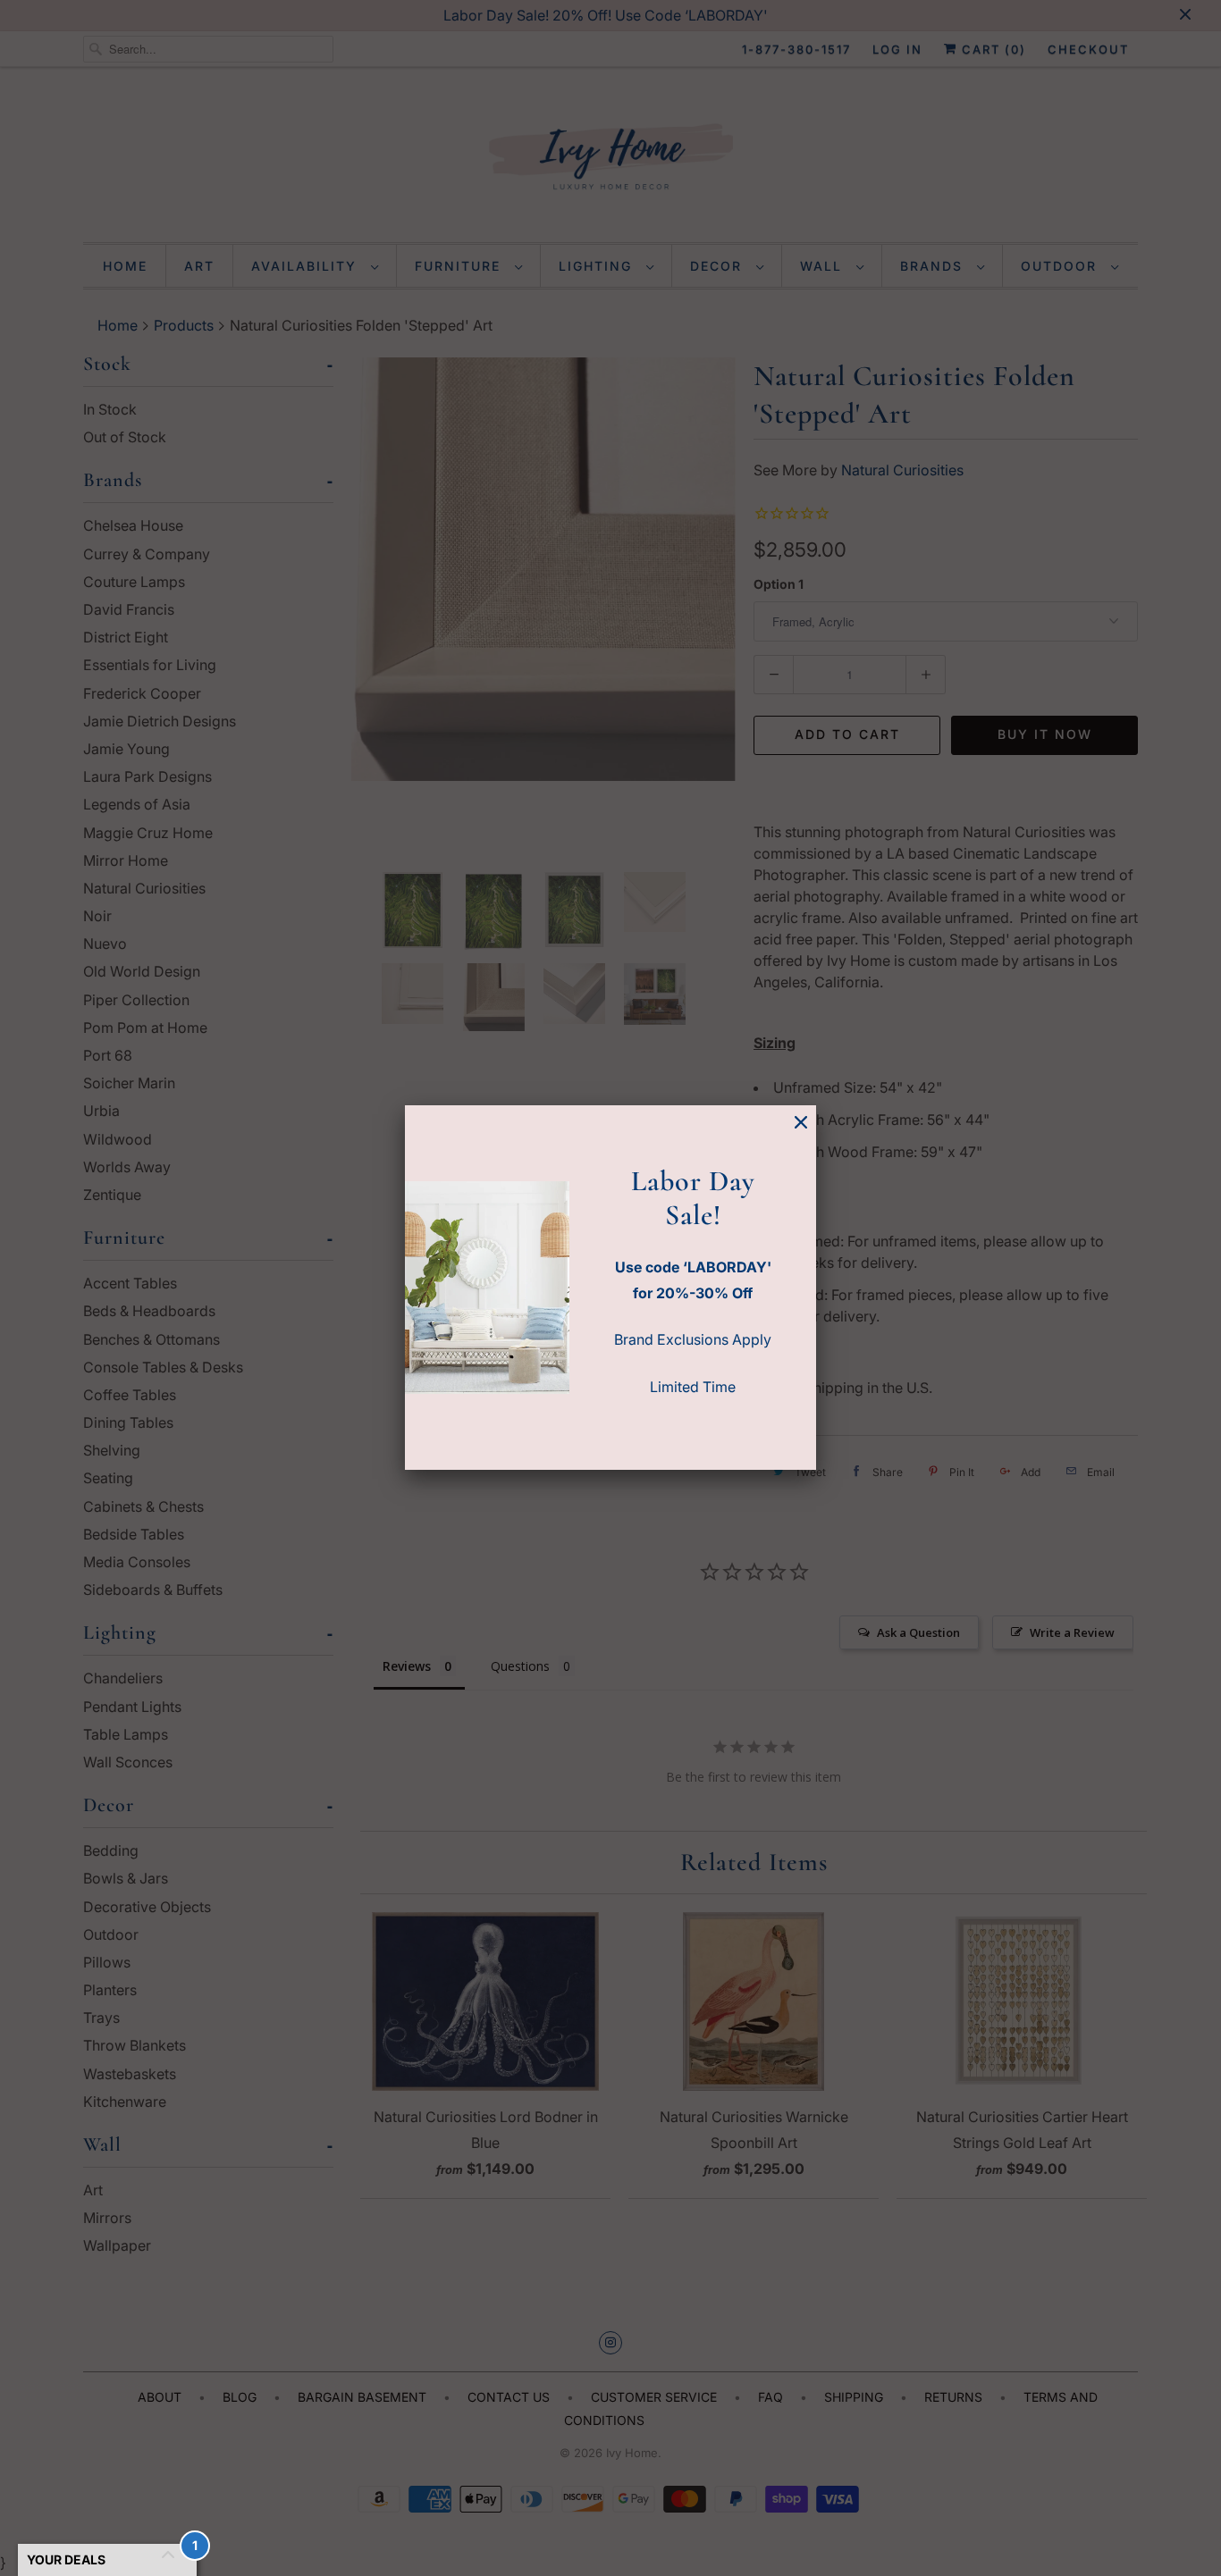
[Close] (801, 1123)
